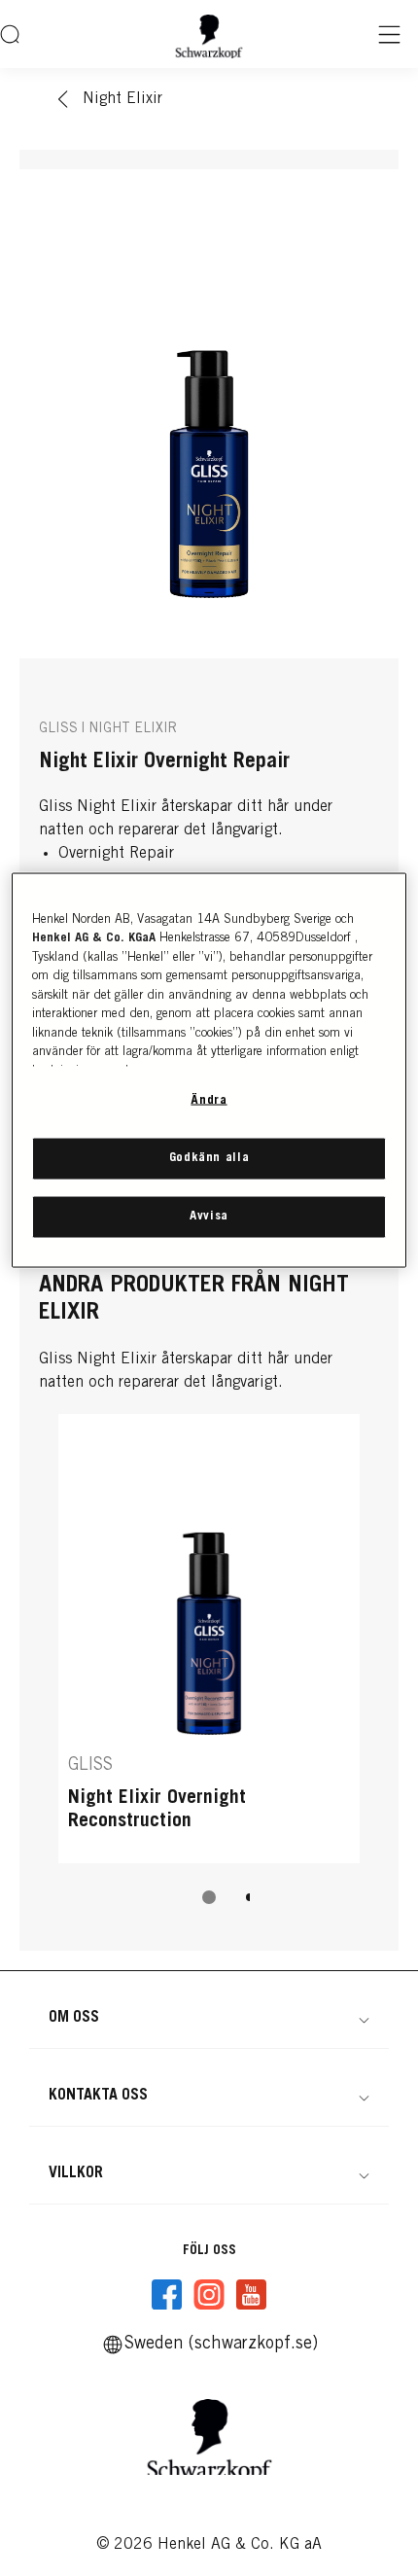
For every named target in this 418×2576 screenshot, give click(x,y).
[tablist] (209, 1897)
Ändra (209, 1100)
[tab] (209, 1897)
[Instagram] (209, 2295)
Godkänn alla (209, 1158)
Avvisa (209, 1217)
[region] (209, 1070)
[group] (209, 1673)
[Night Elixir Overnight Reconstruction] (209, 1639)
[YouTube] (251, 2295)
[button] (209, 2018)
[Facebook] (167, 2295)
